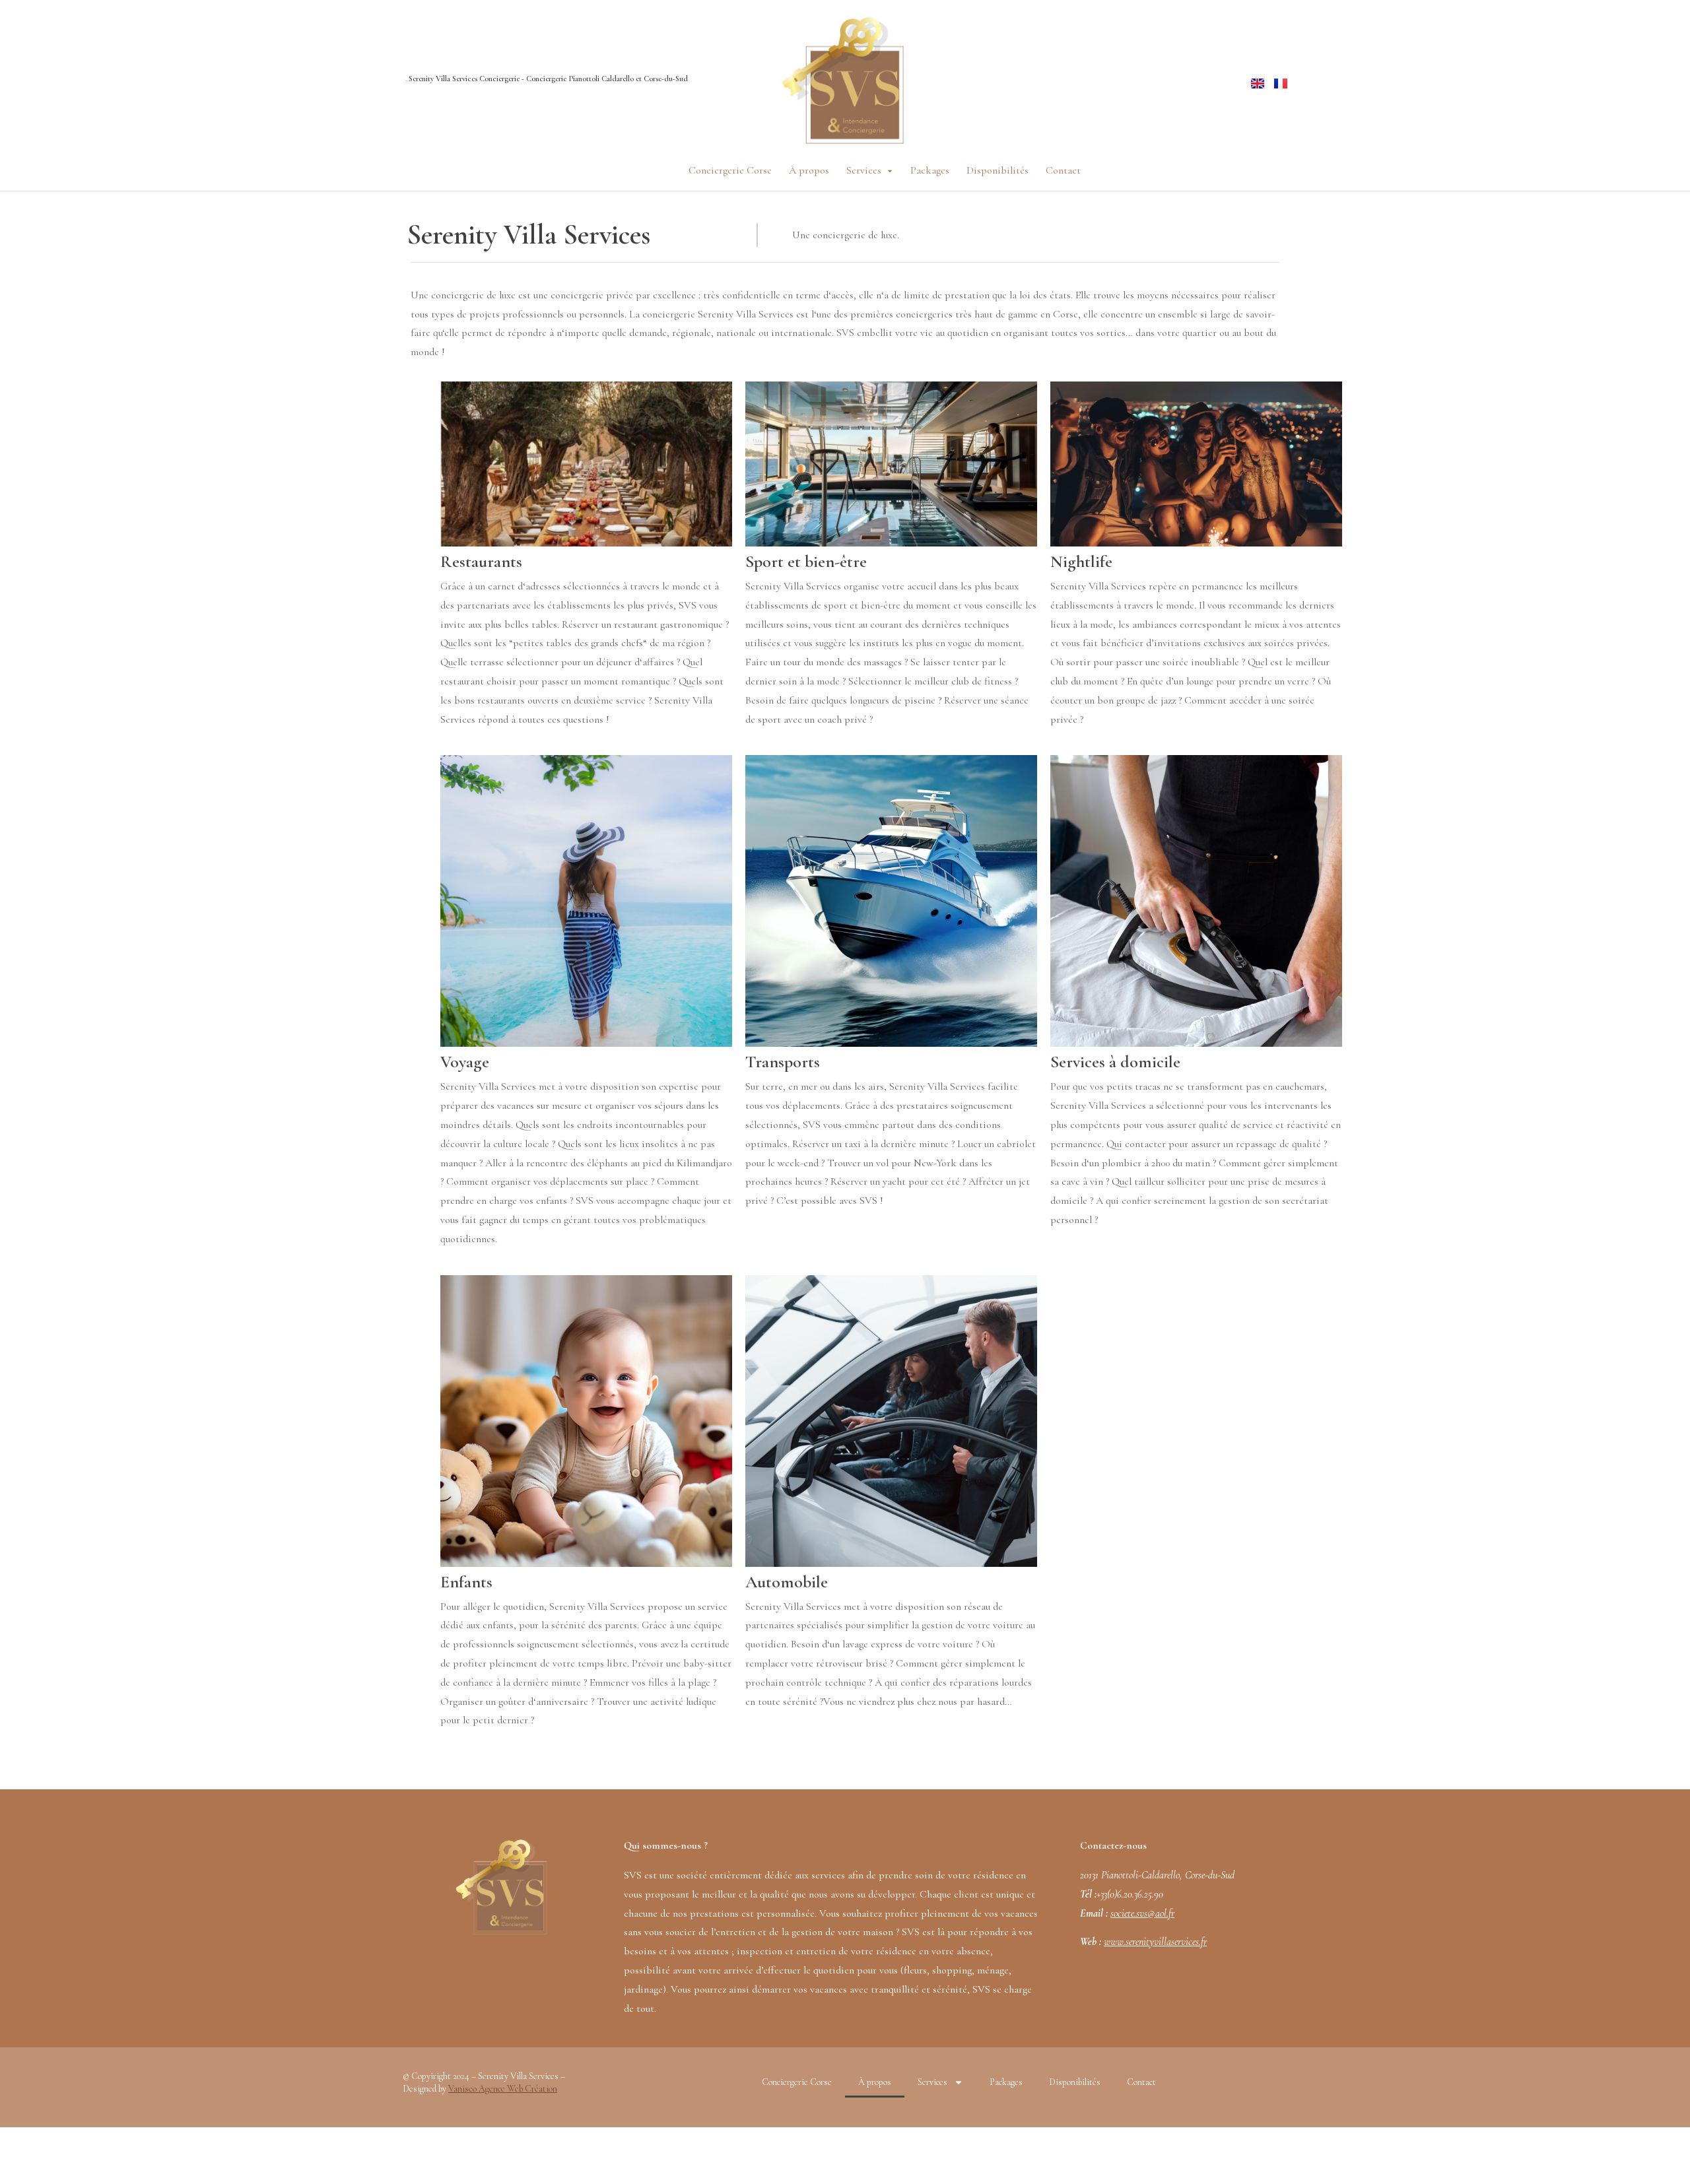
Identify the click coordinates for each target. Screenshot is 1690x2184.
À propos (875, 2082)
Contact (1141, 2082)
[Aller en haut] (1671, 2165)
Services (932, 2082)
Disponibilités (1075, 2082)
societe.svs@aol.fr (1142, 1913)
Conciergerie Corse (797, 2082)
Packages (1006, 2082)
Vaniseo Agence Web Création (503, 2089)
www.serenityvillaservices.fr (1155, 1942)
